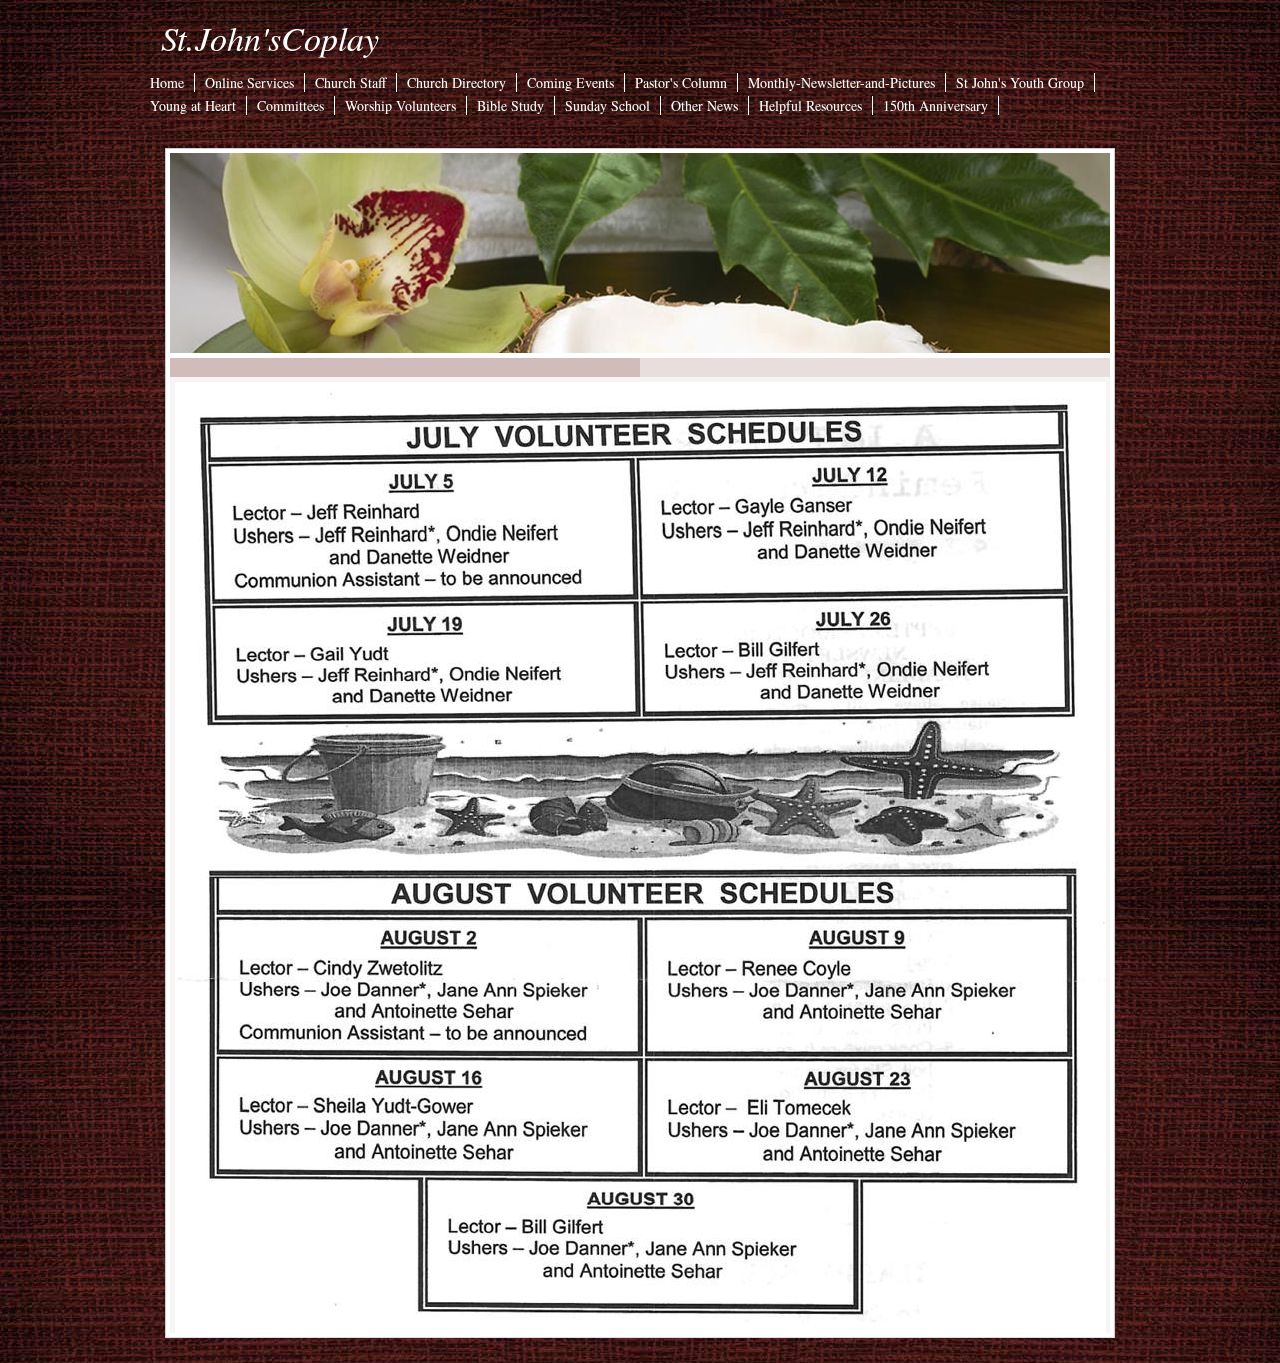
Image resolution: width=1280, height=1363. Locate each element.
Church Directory (456, 82)
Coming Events (570, 82)
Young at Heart (193, 105)
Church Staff (350, 82)
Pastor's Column (681, 82)
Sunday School (607, 105)
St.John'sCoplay (270, 37)
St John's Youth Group (1020, 82)
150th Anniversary (935, 105)
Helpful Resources (810, 105)
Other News (704, 105)
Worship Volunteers (400, 105)
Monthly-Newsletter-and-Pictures (841, 82)
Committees (290, 105)
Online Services (249, 82)
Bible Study (510, 105)
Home (167, 82)
